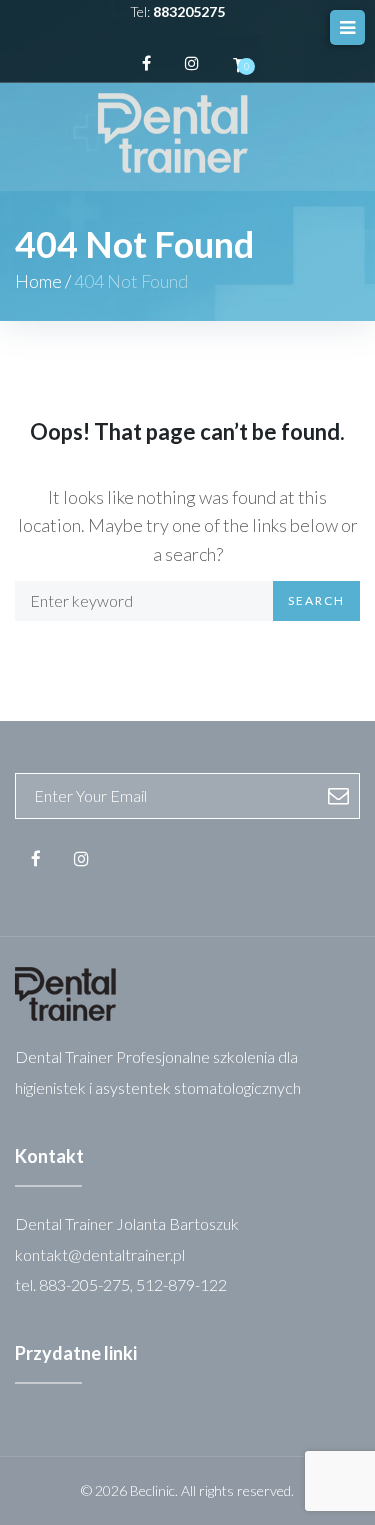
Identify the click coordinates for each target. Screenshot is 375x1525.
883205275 (189, 11)
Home (38, 281)
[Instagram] (192, 63)
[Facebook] (147, 63)
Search (316, 600)
